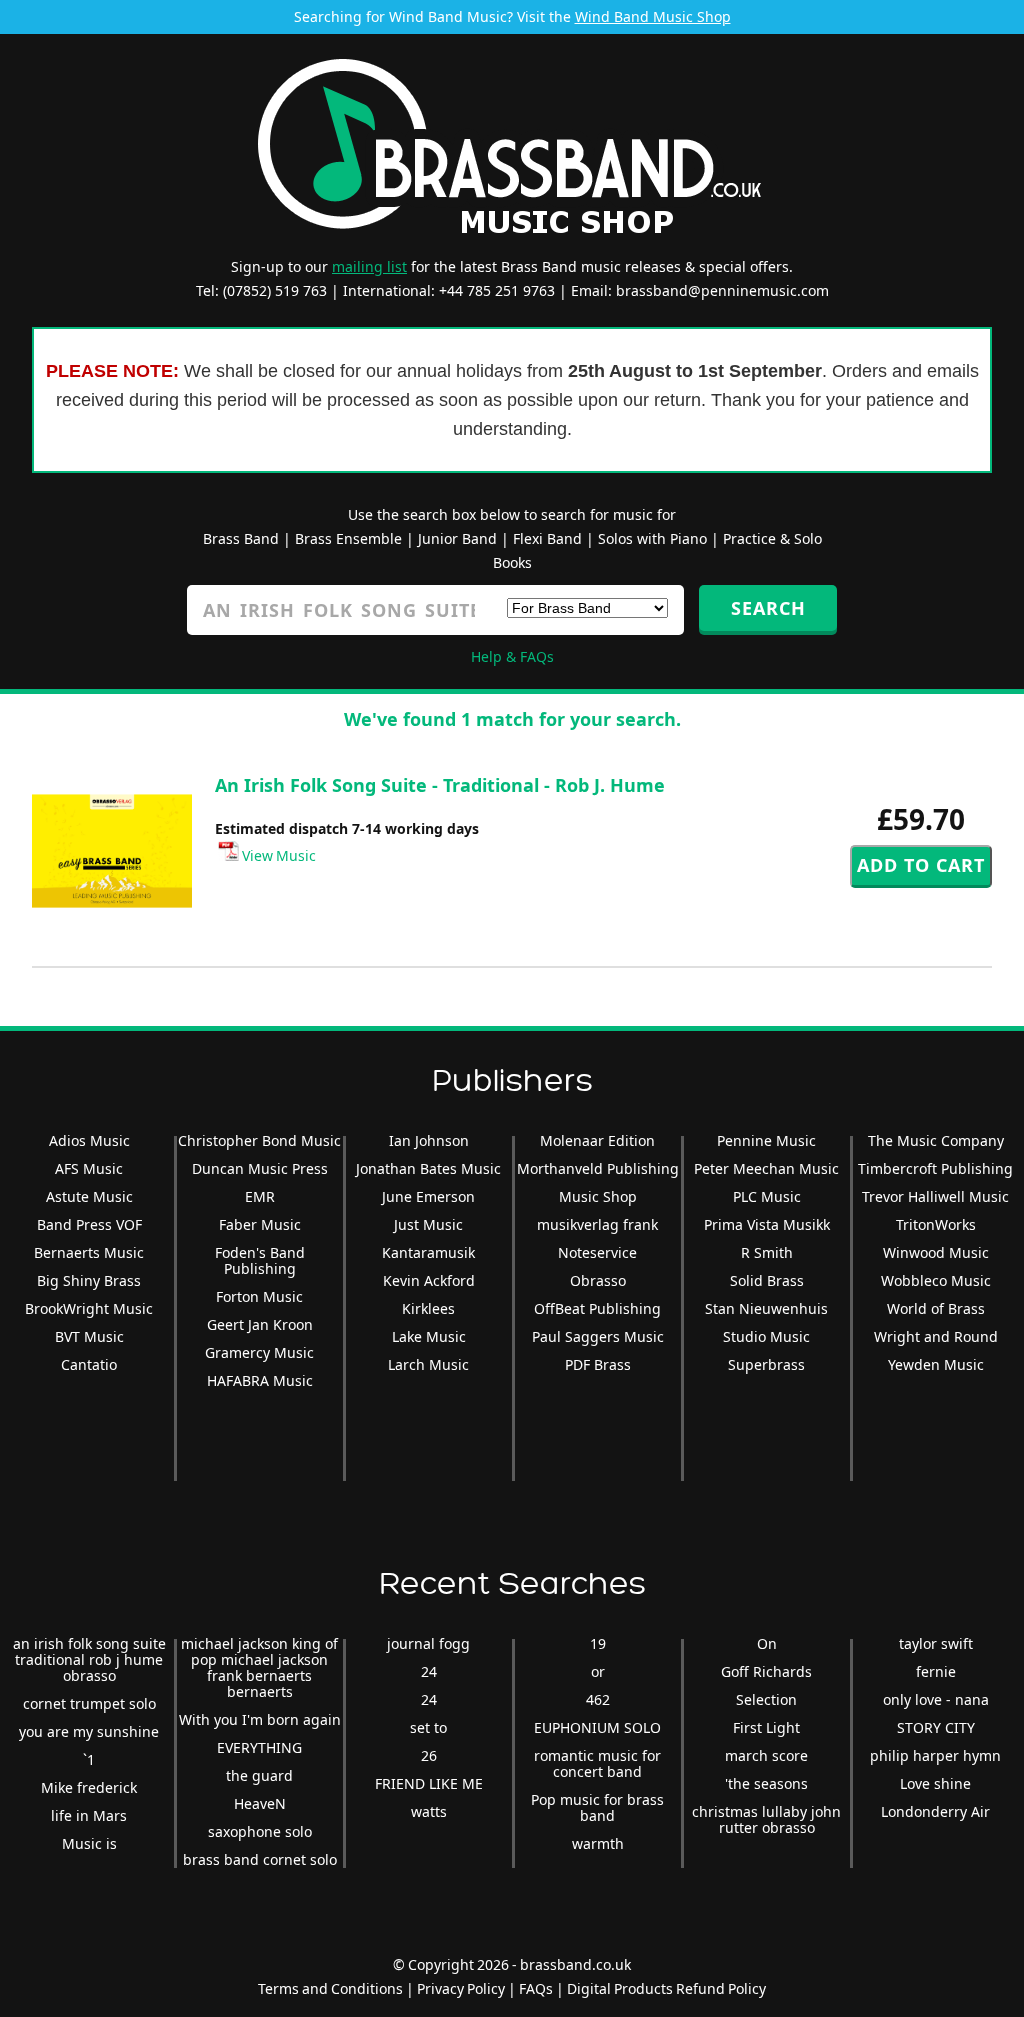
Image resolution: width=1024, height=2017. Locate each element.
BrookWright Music (89, 1308)
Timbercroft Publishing (935, 1168)
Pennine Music (766, 1140)
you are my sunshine (89, 1731)
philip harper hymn (935, 1755)
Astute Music (89, 1196)
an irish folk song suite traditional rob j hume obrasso (89, 1659)
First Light (766, 1727)
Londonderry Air (935, 1811)
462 (598, 1699)
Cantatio (89, 1364)
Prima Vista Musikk (767, 1224)
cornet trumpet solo (89, 1703)
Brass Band (241, 538)
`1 (89, 1759)
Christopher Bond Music (259, 1140)
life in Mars (89, 1815)
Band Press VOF (89, 1224)
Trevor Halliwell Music (935, 1196)
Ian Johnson (429, 1140)
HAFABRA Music (260, 1380)
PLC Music (767, 1196)
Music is (89, 1843)
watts (429, 1811)
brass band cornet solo (260, 1859)
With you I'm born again (260, 1719)
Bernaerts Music (89, 1252)
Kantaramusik (428, 1252)
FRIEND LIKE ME (429, 1783)
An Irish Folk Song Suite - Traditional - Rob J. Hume (440, 785)
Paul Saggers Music (598, 1336)
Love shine (935, 1783)
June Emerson (428, 1196)
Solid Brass (767, 1280)
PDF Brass (598, 1364)
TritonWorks (936, 1224)
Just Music (428, 1224)
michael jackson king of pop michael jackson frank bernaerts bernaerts (259, 1667)
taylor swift (936, 1643)
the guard (259, 1775)
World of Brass (936, 1308)
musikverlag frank (597, 1224)
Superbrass (766, 1364)
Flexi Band (547, 538)
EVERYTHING (259, 1747)
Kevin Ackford (429, 1280)
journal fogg (428, 1643)
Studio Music (766, 1336)
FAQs (536, 1988)
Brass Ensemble (348, 538)
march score (766, 1755)
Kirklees (428, 1308)
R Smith (767, 1252)
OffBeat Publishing (597, 1308)
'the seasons (766, 1783)
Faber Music (260, 1224)
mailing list (369, 266)
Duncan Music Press (260, 1168)
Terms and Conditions (330, 1988)
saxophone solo (260, 1831)
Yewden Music (936, 1364)
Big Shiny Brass (89, 1280)
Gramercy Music (259, 1352)
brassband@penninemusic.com (722, 290)
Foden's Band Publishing (260, 1260)
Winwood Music (936, 1252)
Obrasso (598, 1280)
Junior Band (457, 538)
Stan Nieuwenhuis (766, 1308)
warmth (598, 1843)
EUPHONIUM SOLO (597, 1727)
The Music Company (936, 1140)
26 (429, 1755)
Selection (766, 1699)
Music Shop (598, 1196)
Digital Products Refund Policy (666, 1988)
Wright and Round (936, 1336)
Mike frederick (89, 1787)
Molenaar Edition (597, 1140)
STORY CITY (936, 1727)
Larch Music (428, 1364)
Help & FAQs (512, 656)
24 (429, 1671)
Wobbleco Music (936, 1280)
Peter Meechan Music (766, 1168)
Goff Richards (766, 1671)
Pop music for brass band (597, 1807)
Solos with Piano (652, 538)
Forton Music (259, 1296)
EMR (260, 1196)
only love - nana (936, 1699)
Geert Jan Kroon (260, 1324)
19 (598, 1643)
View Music (277, 855)
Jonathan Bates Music (428, 1168)
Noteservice (597, 1252)
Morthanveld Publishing (598, 1168)
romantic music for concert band (597, 1763)
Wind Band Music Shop (653, 16)
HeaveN (260, 1803)
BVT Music (89, 1336)
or (598, 1671)
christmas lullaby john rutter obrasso (766, 1819)
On (767, 1643)
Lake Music (429, 1336)
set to (428, 1727)
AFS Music (89, 1168)
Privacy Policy (461, 1988)
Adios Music (89, 1140)
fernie (936, 1671)
